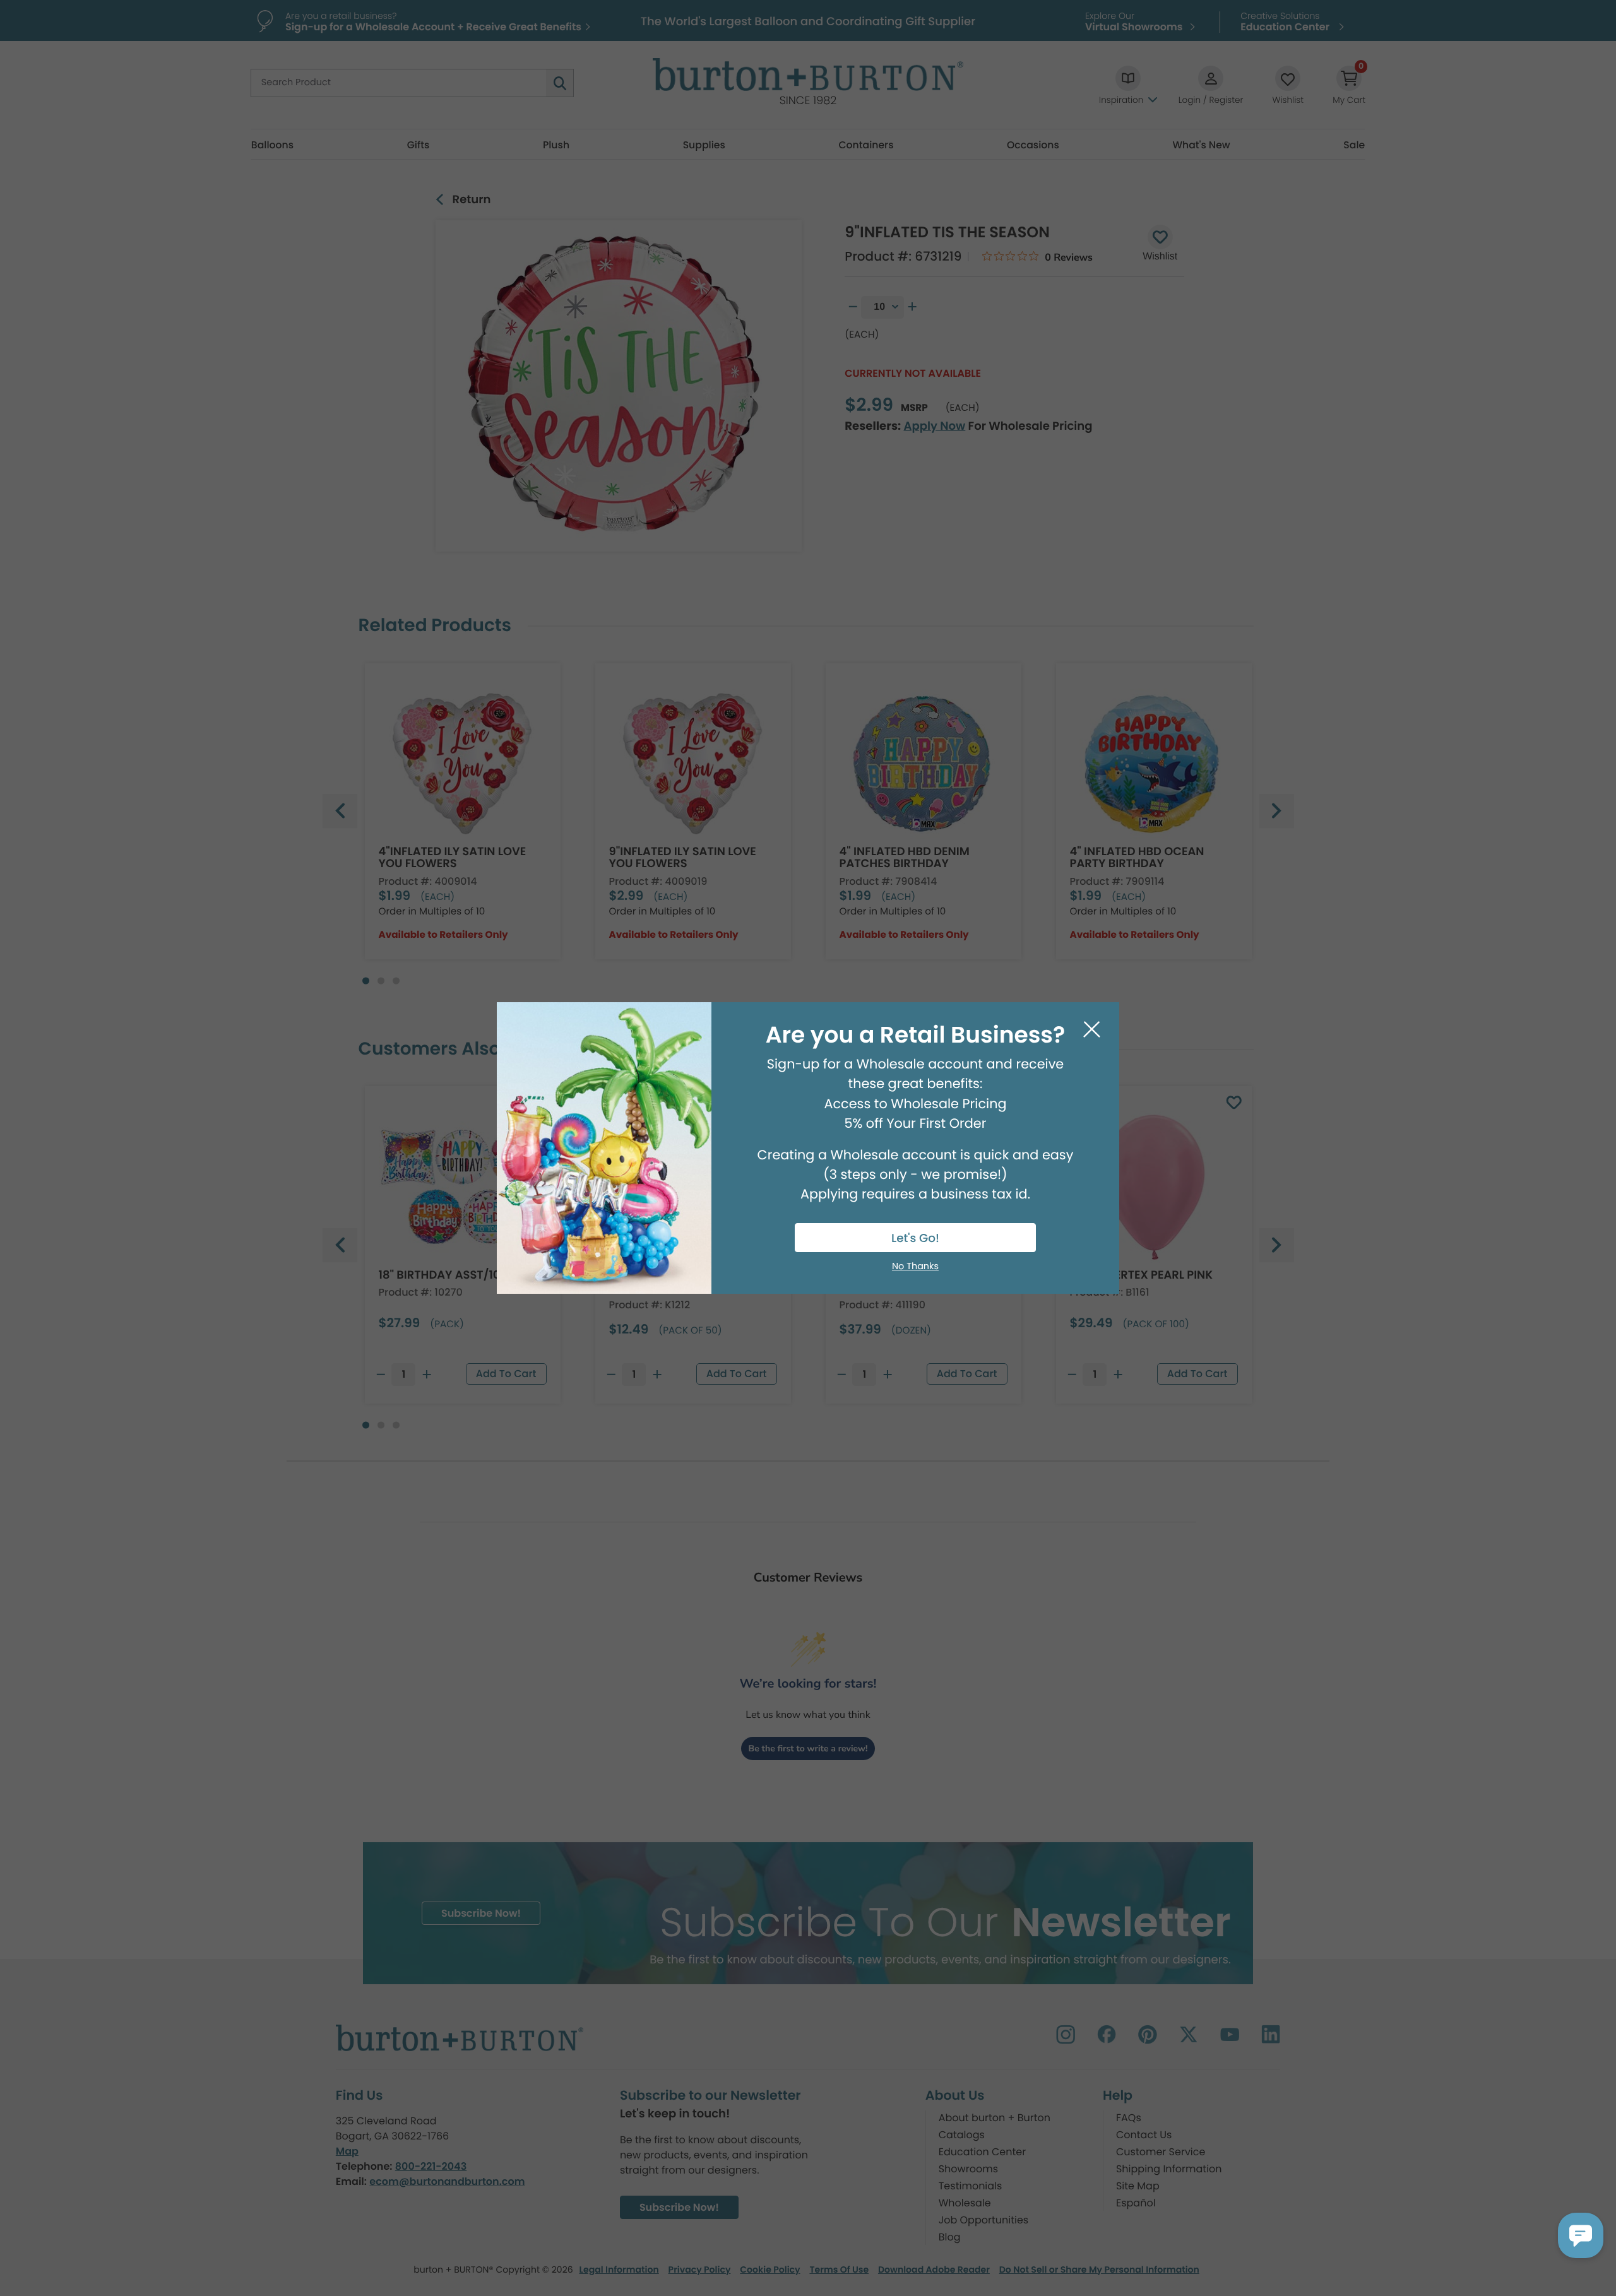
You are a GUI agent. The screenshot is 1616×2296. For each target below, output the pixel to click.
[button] (1581, 2235)
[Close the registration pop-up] (1092, 1030)
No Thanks (915, 1267)
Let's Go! (915, 1239)
